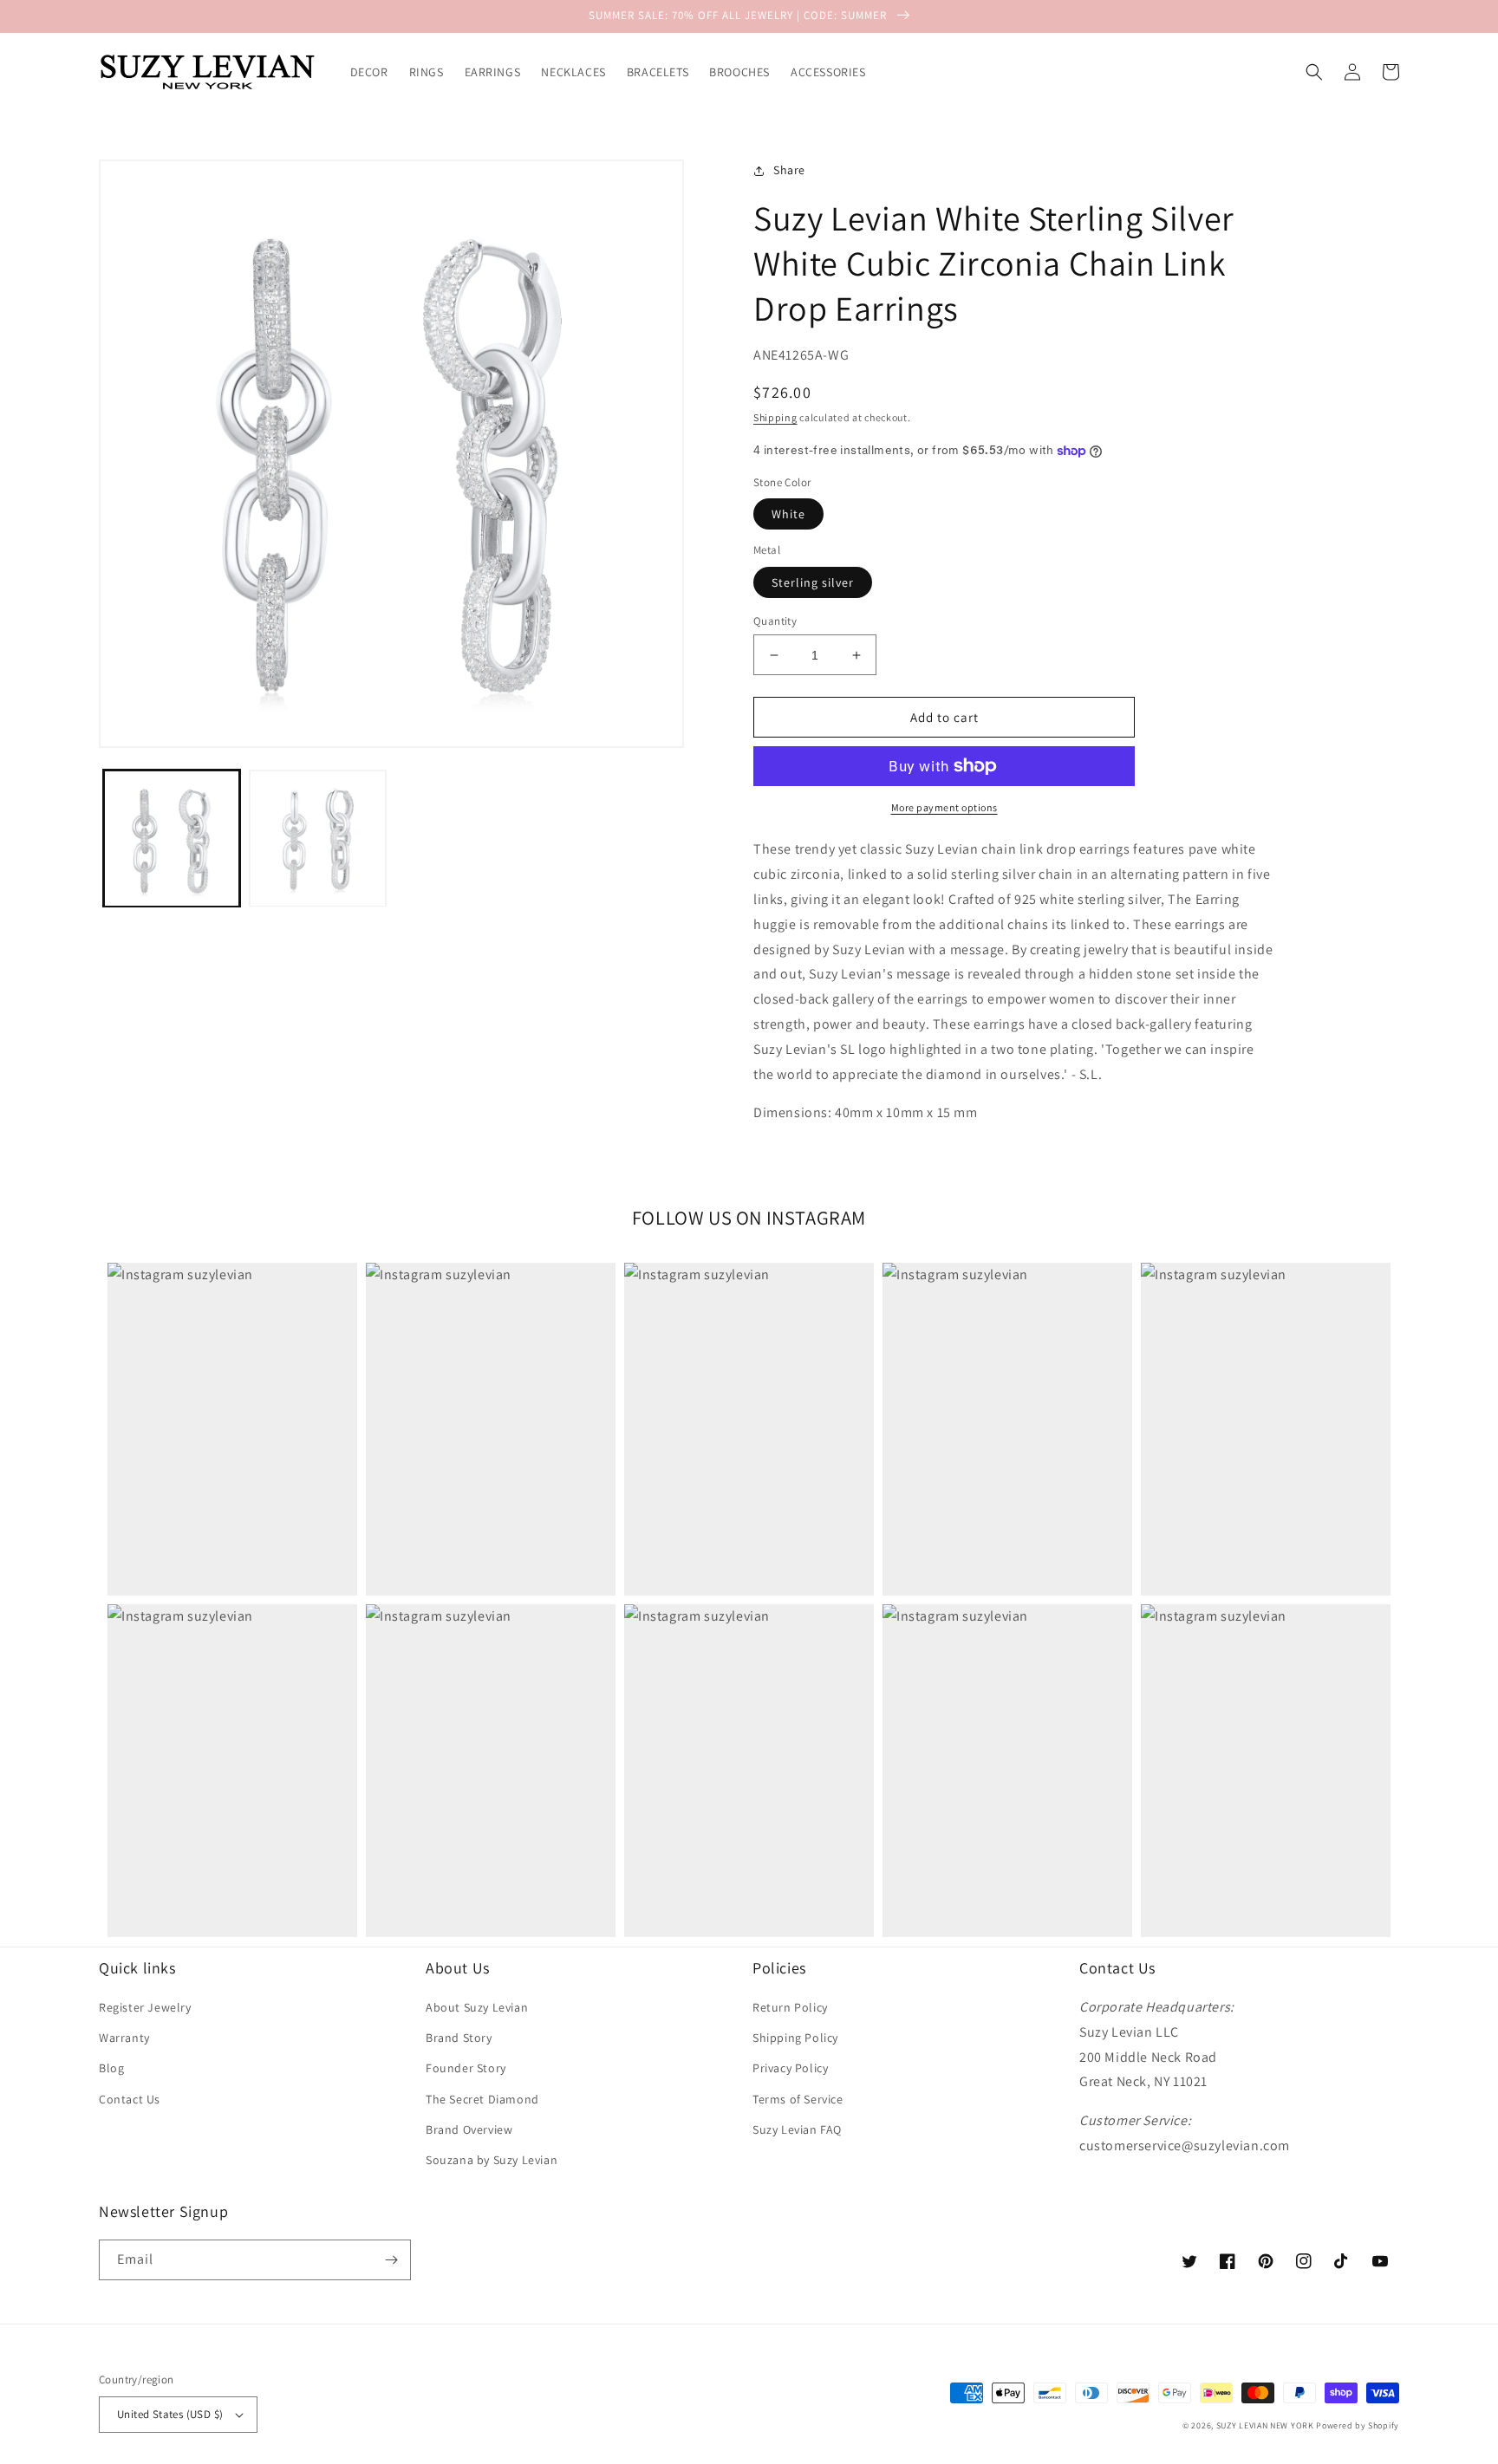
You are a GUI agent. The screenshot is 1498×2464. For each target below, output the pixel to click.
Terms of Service (798, 2099)
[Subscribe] (391, 2260)
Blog (111, 2068)
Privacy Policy (790, 2068)
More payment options (944, 807)
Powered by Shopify (1358, 2425)
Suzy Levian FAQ (797, 2129)
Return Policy (790, 2007)
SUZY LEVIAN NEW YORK (1265, 2425)
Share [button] (789, 170)
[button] (1314, 72)
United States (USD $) (170, 2414)
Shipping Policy (795, 2038)
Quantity (775, 621)
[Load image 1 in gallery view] (172, 838)
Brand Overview (469, 2129)
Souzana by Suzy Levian (492, 2160)
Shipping (775, 417)
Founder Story (466, 2068)
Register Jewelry (145, 2007)
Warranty (124, 2038)
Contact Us (130, 2099)
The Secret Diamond (482, 2099)
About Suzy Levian (477, 2007)
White (788, 514)
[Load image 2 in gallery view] (317, 838)
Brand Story (459, 2038)
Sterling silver (813, 582)
